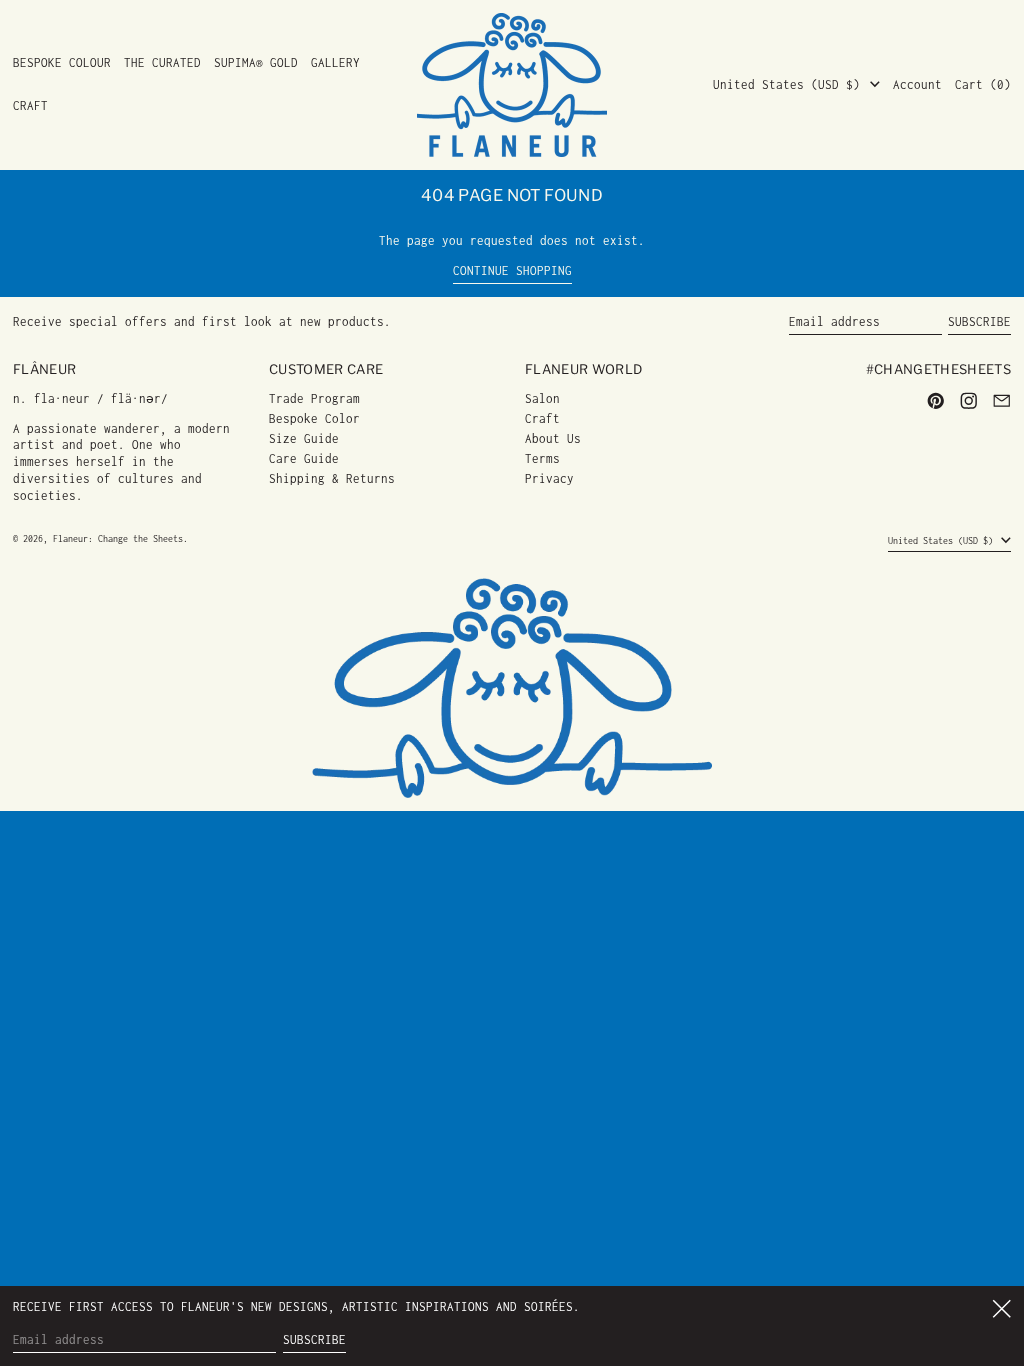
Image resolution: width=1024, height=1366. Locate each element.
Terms (542, 458)
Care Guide (304, 458)
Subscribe (979, 321)
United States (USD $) (790, 84)
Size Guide (304, 438)
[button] (983, 85)
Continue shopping (512, 270)
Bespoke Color (314, 418)
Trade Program (314, 398)
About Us (553, 438)
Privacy (549, 478)
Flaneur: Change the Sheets (118, 538)
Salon (542, 398)
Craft (542, 418)
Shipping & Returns (332, 478)
